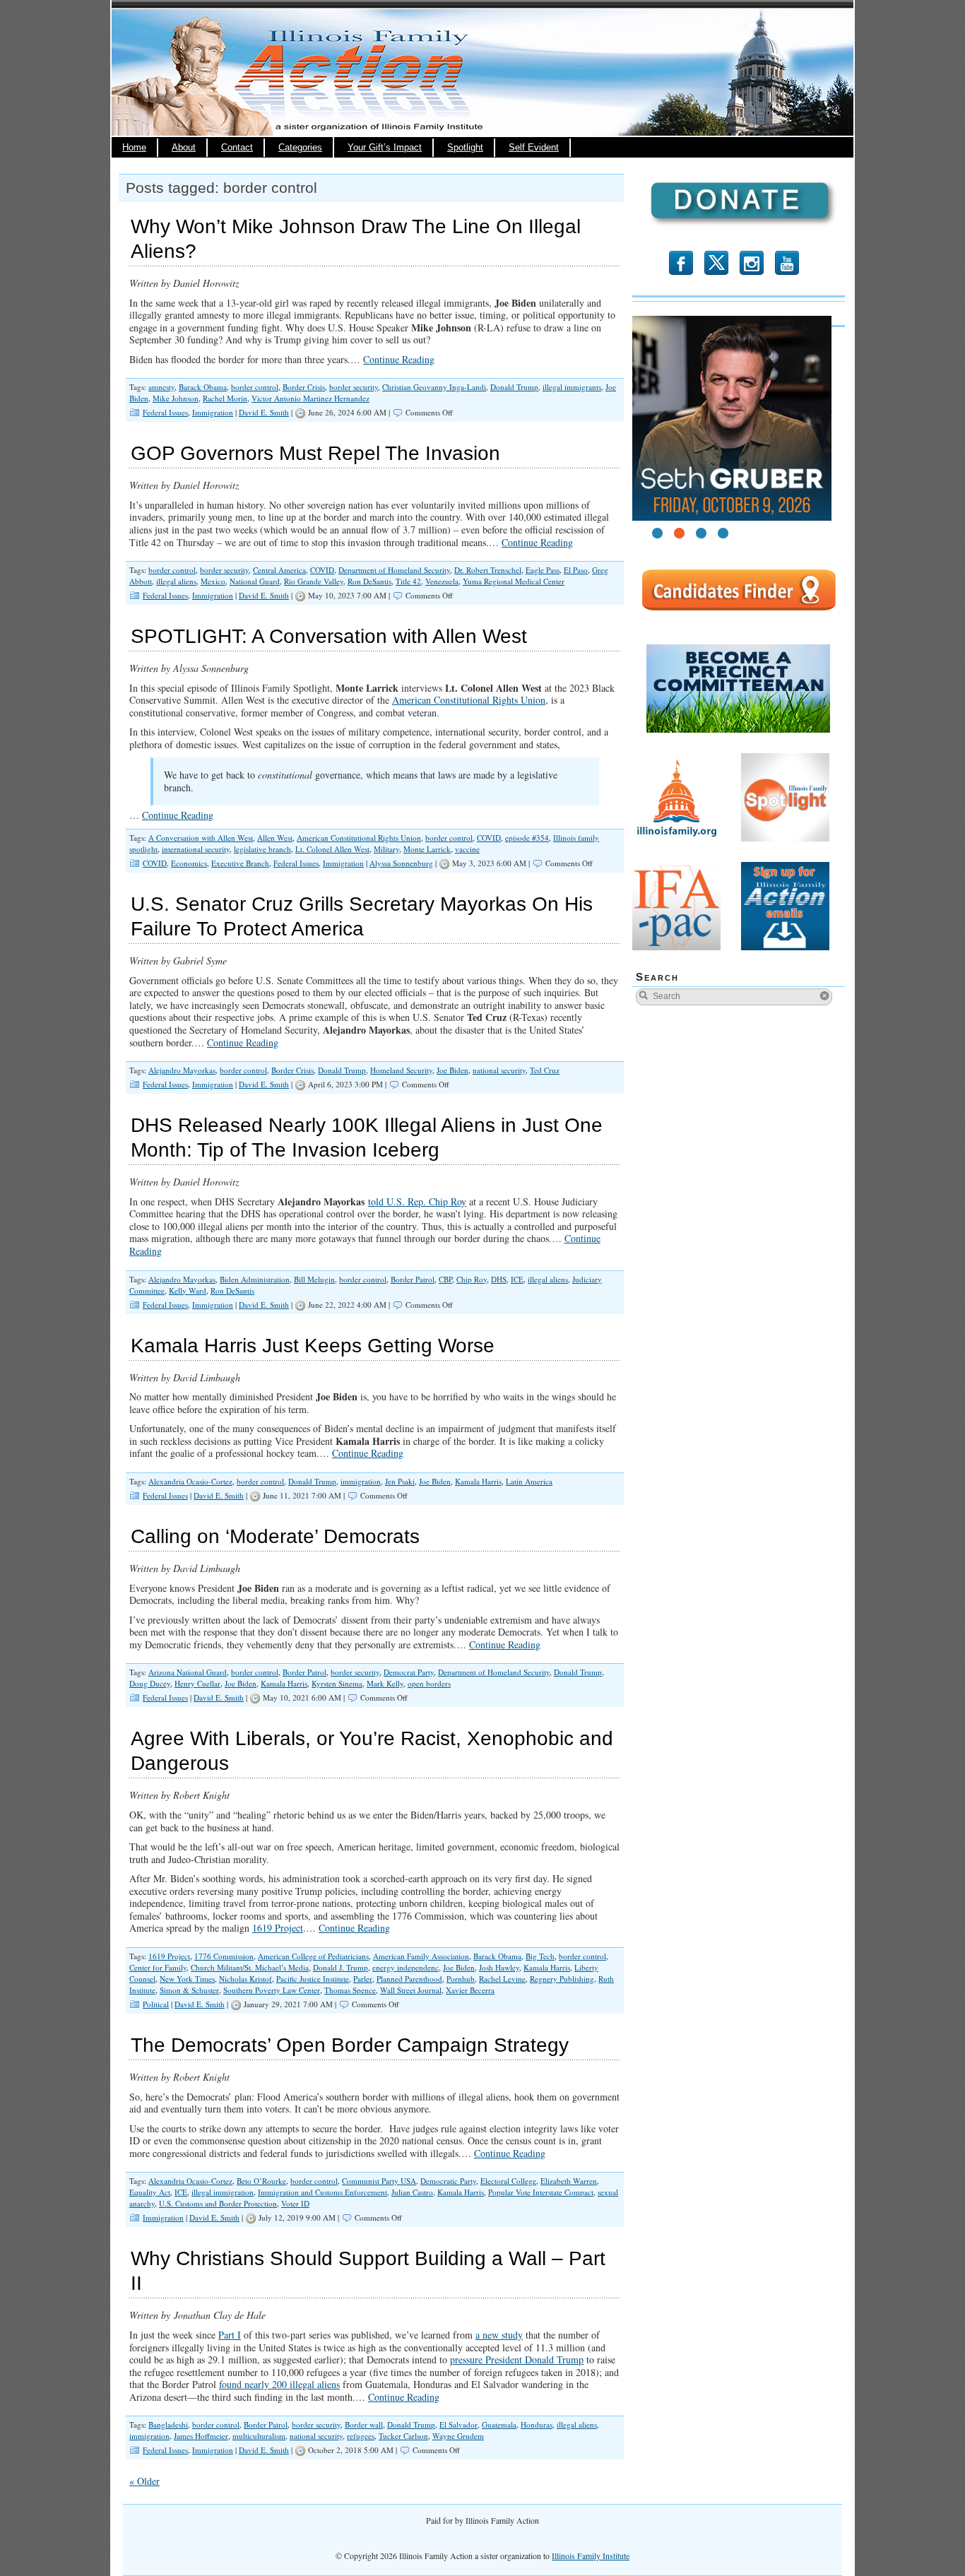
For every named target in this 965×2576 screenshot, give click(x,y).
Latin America (529, 1481)
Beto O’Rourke (261, 2181)
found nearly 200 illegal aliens (279, 2384)
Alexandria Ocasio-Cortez (190, 1481)
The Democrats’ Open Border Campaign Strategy (350, 2045)
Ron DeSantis (369, 581)
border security (354, 387)
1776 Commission (224, 1956)
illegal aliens (176, 581)
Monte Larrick (427, 849)
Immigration (213, 412)
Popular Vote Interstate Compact (541, 2192)
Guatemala (499, 2424)
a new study (499, 2335)
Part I (230, 2335)
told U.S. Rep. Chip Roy (417, 1201)
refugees (361, 2436)
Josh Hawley (499, 1967)
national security (499, 1070)
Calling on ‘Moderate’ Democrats (275, 1536)
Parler (363, 1979)
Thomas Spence (350, 1990)
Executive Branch (240, 863)
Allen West (275, 838)
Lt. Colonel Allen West (332, 849)
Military (386, 849)
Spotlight (465, 148)
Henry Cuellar (197, 1683)
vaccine (467, 849)
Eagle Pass (543, 570)
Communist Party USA (379, 2181)
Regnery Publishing (562, 1979)
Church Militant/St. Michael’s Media (250, 1967)
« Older (144, 2481)
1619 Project (278, 1928)
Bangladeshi (168, 2424)
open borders (429, 1683)
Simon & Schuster (189, 1990)
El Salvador (458, 2424)
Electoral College (508, 2181)
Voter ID (295, 2203)
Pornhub (461, 1979)
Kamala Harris (478, 1481)
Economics (189, 863)
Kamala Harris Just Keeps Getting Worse (313, 1346)
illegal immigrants (572, 387)
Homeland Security (401, 1070)
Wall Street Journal (411, 1990)
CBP (445, 1279)
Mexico (213, 581)
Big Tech (540, 1956)
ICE (517, 1279)
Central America (279, 570)
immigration (361, 1481)
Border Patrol (413, 1279)
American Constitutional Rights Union (469, 700)
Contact (237, 148)
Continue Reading (399, 359)
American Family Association (421, 1956)
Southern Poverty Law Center (272, 1990)
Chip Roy (472, 1279)
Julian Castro (412, 2192)
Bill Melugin (314, 1279)
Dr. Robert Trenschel (488, 570)
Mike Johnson (176, 398)
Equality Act (150, 2192)
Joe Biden (452, 1070)
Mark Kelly (385, 1683)
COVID (322, 570)
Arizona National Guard (188, 1672)
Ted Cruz (545, 1070)
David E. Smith (264, 412)
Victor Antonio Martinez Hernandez (310, 398)
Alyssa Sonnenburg (401, 863)
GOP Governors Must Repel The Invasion (315, 453)
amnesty (161, 387)
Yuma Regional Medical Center (514, 581)
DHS (499, 1279)
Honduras (537, 2424)
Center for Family (158, 1967)
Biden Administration (255, 1279)
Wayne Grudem (458, 2436)
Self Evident (534, 148)
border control (255, 387)
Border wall (364, 2424)
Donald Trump (514, 387)
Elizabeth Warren (569, 2181)
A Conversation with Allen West (201, 838)
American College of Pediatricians (313, 1956)
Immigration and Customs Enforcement (322, 2192)
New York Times (187, 1979)
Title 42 (408, 581)
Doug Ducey (150, 1683)
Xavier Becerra (470, 1990)
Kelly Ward (188, 1290)
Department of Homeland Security (394, 570)
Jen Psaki (400, 1481)
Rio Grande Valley (314, 581)
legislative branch (262, 849)
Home (134, 148)
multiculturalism (259, 2436)
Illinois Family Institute (591, 2556)
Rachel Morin (225, 398)
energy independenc (405, 1967)
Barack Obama (203, 387)
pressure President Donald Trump (517, 2359)
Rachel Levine (502, 1979)
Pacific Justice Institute (313, 1979)
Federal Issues (165, 412)
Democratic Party (448, 2181)
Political (156, 2004)
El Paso (576, 570)
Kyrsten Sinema (337, 1683)
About (184, 148)
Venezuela (442, 581)
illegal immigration (223, 2192)
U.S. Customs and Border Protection (218, 2203)
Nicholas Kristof (245, 1979)
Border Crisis (304, 387)
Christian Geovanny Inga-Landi (434, 387)
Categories (300, 148)
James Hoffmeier (201, 2436)
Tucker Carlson (403, 2436)
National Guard (255, 581)
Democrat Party (409, 1672)
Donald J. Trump (341, 1967)
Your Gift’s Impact (385, 148)
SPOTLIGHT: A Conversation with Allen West (329, 636)
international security (196, 849)
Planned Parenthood (409, 1979)
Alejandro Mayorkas (182, 1070)
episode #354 (527, 838)
